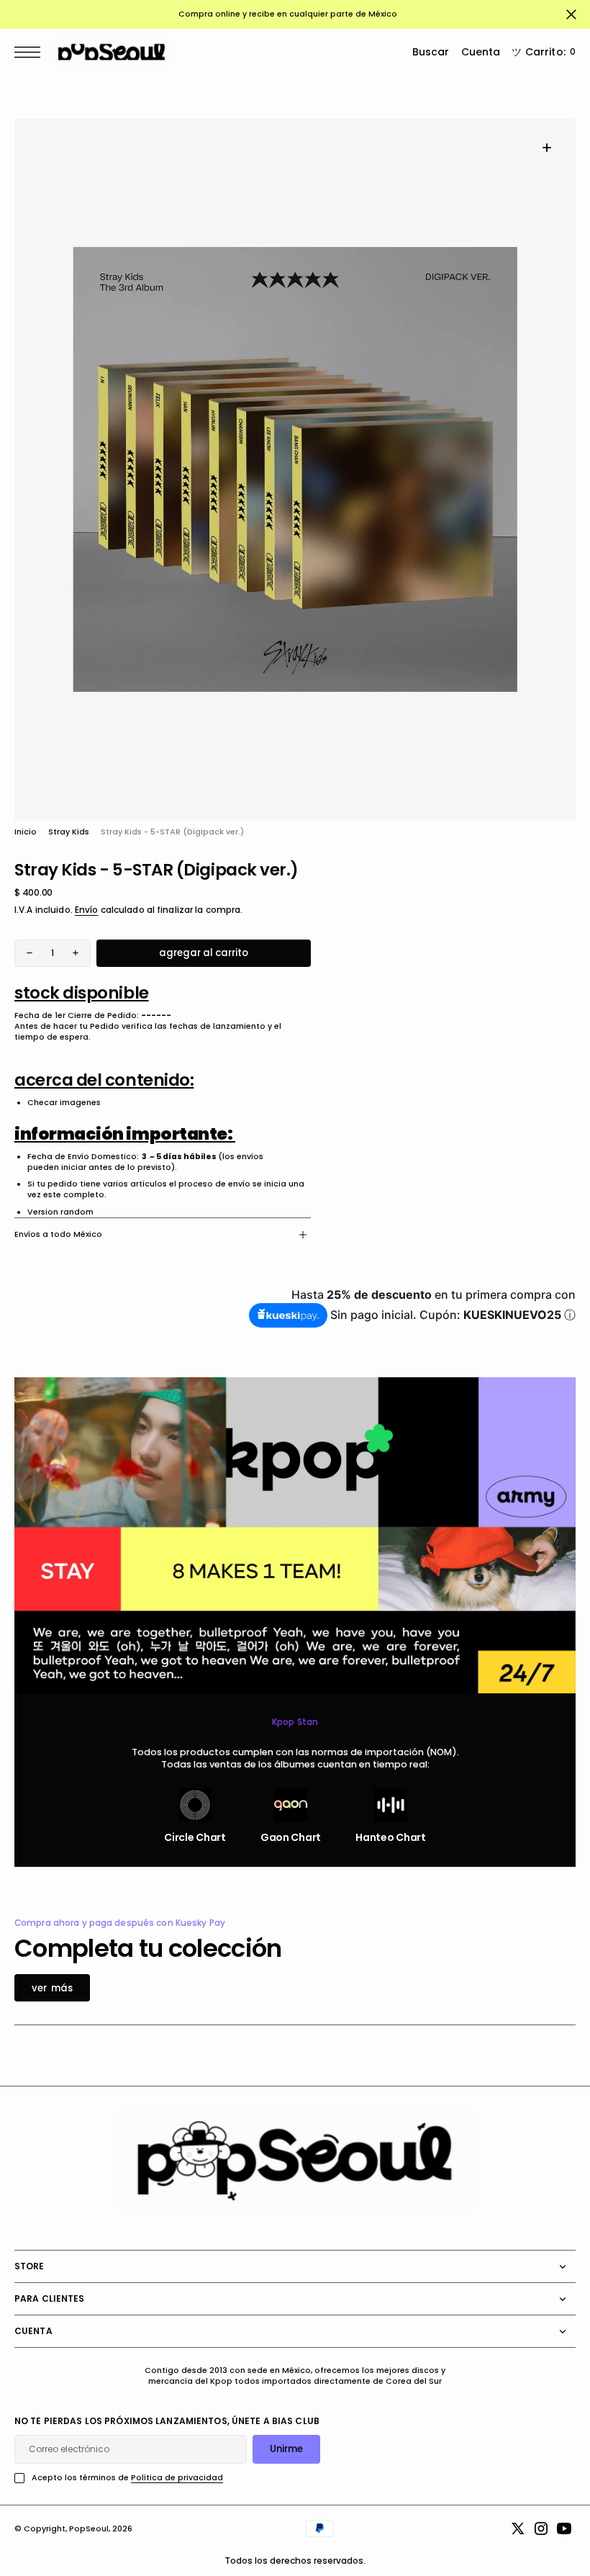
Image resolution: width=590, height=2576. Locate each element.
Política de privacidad (177, 2478)
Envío (87, 910)
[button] (31, 52)
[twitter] (518, 2528)
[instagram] (541, 2528)
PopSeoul (89, 2529)
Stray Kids (69, 832)
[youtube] (564, 2528)
